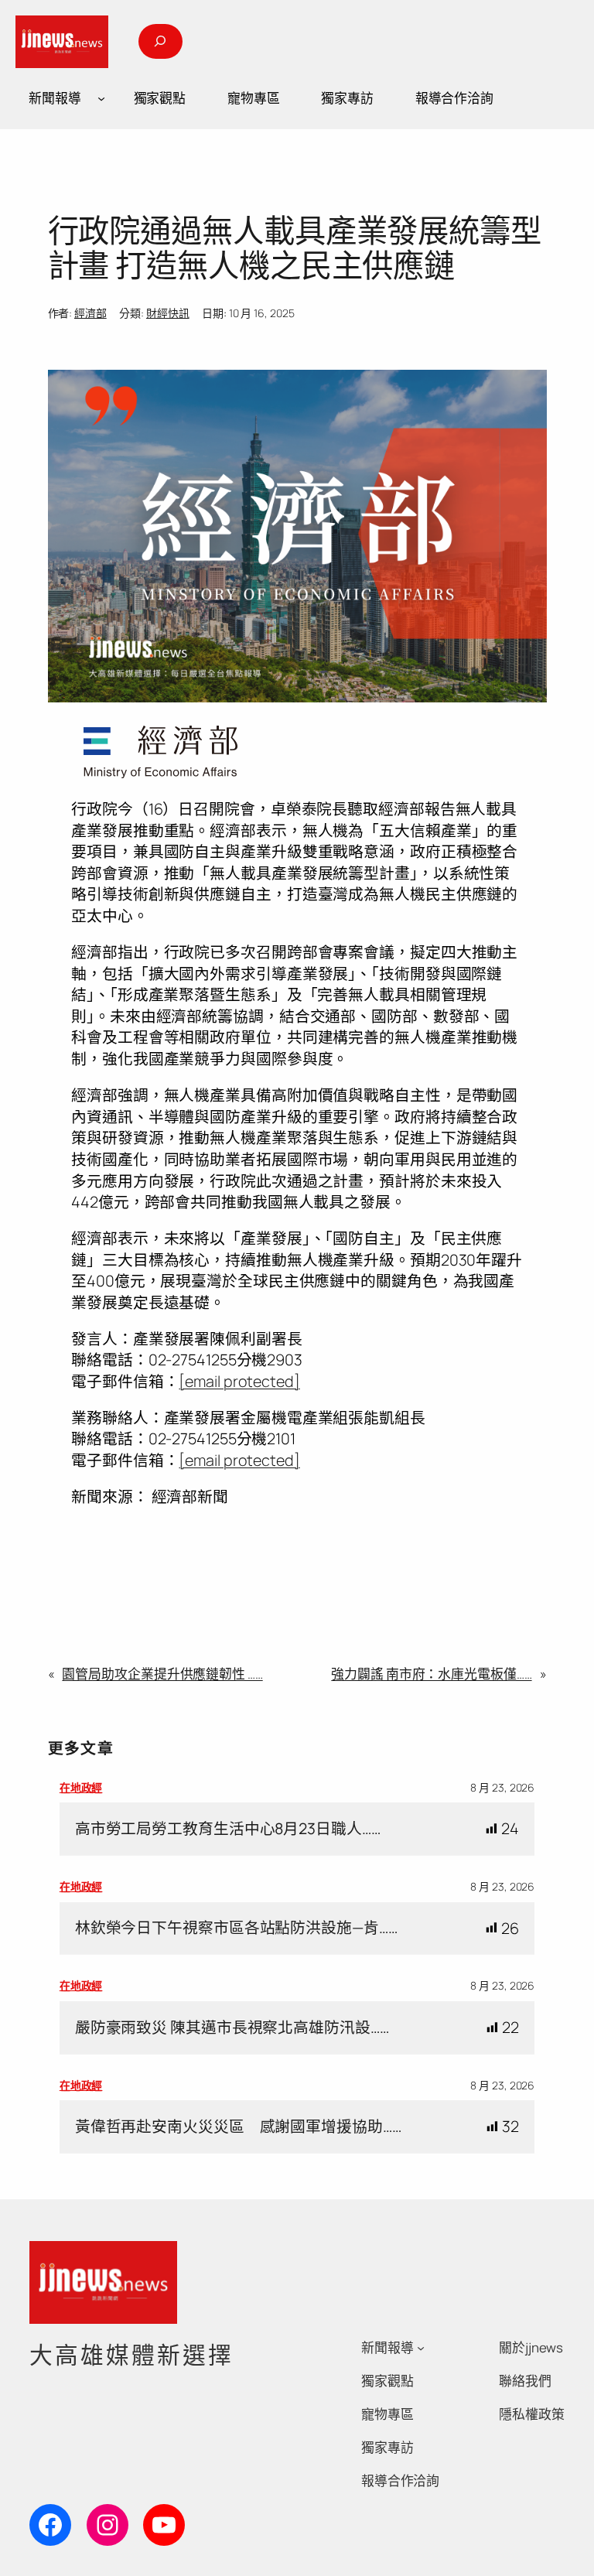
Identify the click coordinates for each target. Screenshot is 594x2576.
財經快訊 (168, 313)
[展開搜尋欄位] (160, 41)
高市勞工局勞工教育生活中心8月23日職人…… (228, 1829)
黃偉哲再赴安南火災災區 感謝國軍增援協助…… (238, 2127)
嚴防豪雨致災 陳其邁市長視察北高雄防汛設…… (232, 2028)
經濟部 (90, 313)
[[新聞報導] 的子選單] (101, 98)
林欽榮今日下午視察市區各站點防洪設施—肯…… (236, 1928)
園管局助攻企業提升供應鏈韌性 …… (162, 1674)
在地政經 (81, 1787)
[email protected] (239, 1381)
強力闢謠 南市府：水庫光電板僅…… (431, 1674)
